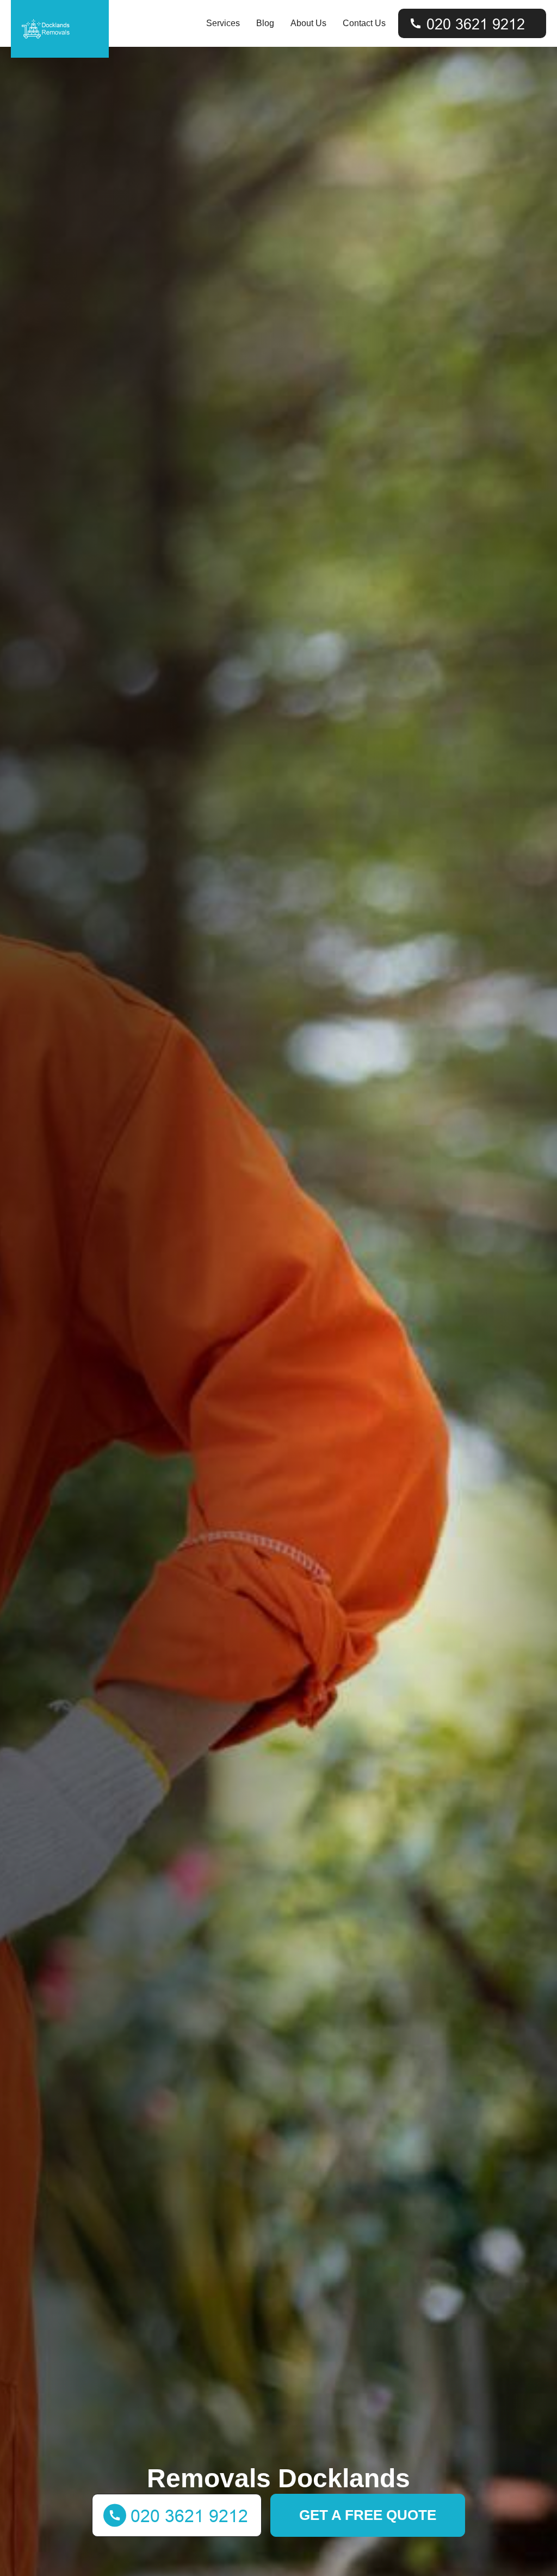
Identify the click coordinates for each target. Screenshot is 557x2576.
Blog (265, 23)
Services (223, 23)
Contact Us (364, 23)
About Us (308, 23)
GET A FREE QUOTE (368, 2515)
